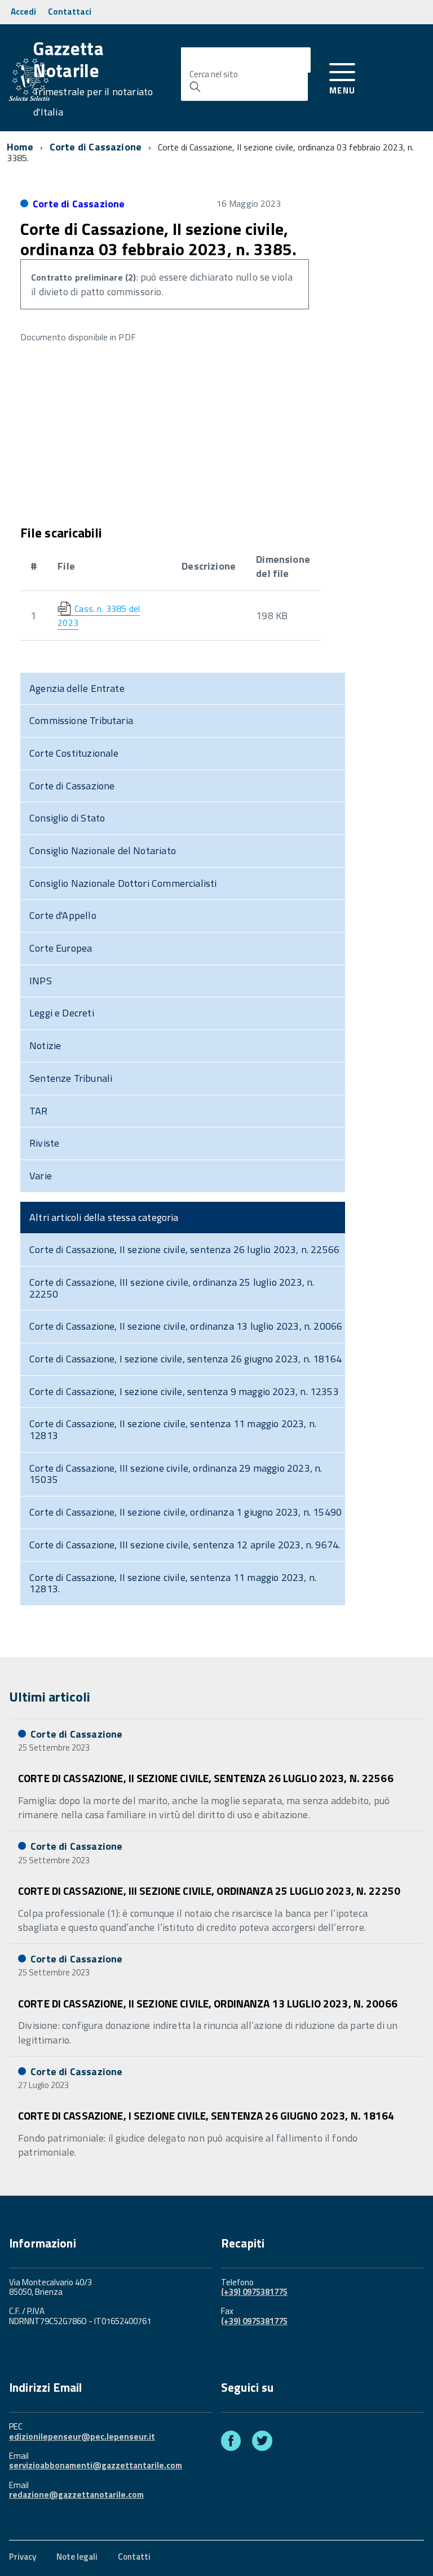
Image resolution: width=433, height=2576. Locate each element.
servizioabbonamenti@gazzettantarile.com (96, 2465)
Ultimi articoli (50, 1696)
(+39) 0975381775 (254, 2292)
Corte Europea (61, 948)
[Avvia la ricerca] (195, 87)
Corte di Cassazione (96, 147)
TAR (39, 1111)
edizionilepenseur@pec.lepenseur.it (82, 2437)
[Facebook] (231, 2443)
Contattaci (70, 12)
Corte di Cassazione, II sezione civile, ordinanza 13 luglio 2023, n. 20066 (186, 1326)
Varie (41, 1176)
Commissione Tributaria (81, 720)
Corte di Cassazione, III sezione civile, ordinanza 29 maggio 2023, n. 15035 (176, 1474)
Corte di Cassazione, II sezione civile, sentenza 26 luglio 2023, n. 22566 (184, 1249)
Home (20, 147)
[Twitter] (262, 2443)
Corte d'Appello (63, 915)
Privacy (23, 2557)
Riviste (44, 1143)
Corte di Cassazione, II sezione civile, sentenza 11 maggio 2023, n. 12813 (173, 1429)
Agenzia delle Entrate (77, 688)
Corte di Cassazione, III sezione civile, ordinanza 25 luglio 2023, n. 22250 (172, 1288)
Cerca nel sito (214, 74)
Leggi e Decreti (62, 1013)
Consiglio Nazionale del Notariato (103, 850)
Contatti (134, 2557)
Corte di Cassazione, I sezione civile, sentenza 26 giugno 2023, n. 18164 (185, 1359)
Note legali (77, 2557)
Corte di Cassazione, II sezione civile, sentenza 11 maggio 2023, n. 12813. (173, 1583)
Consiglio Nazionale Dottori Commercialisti (123, 883)
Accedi (23, 12)
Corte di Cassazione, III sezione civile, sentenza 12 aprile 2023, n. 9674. (185, 1545)
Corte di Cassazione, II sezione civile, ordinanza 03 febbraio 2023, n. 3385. (159, 239)
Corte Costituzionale (74, 753)
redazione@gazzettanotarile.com (76, 2495)
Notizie (45, 1045)
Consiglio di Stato (67, 818)
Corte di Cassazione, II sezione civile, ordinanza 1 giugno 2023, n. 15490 (185, 1512)
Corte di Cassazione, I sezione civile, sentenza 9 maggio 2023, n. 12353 (184, 1391)
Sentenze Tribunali (71, 1078)
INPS (41, 981)
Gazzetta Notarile (93, 79)
